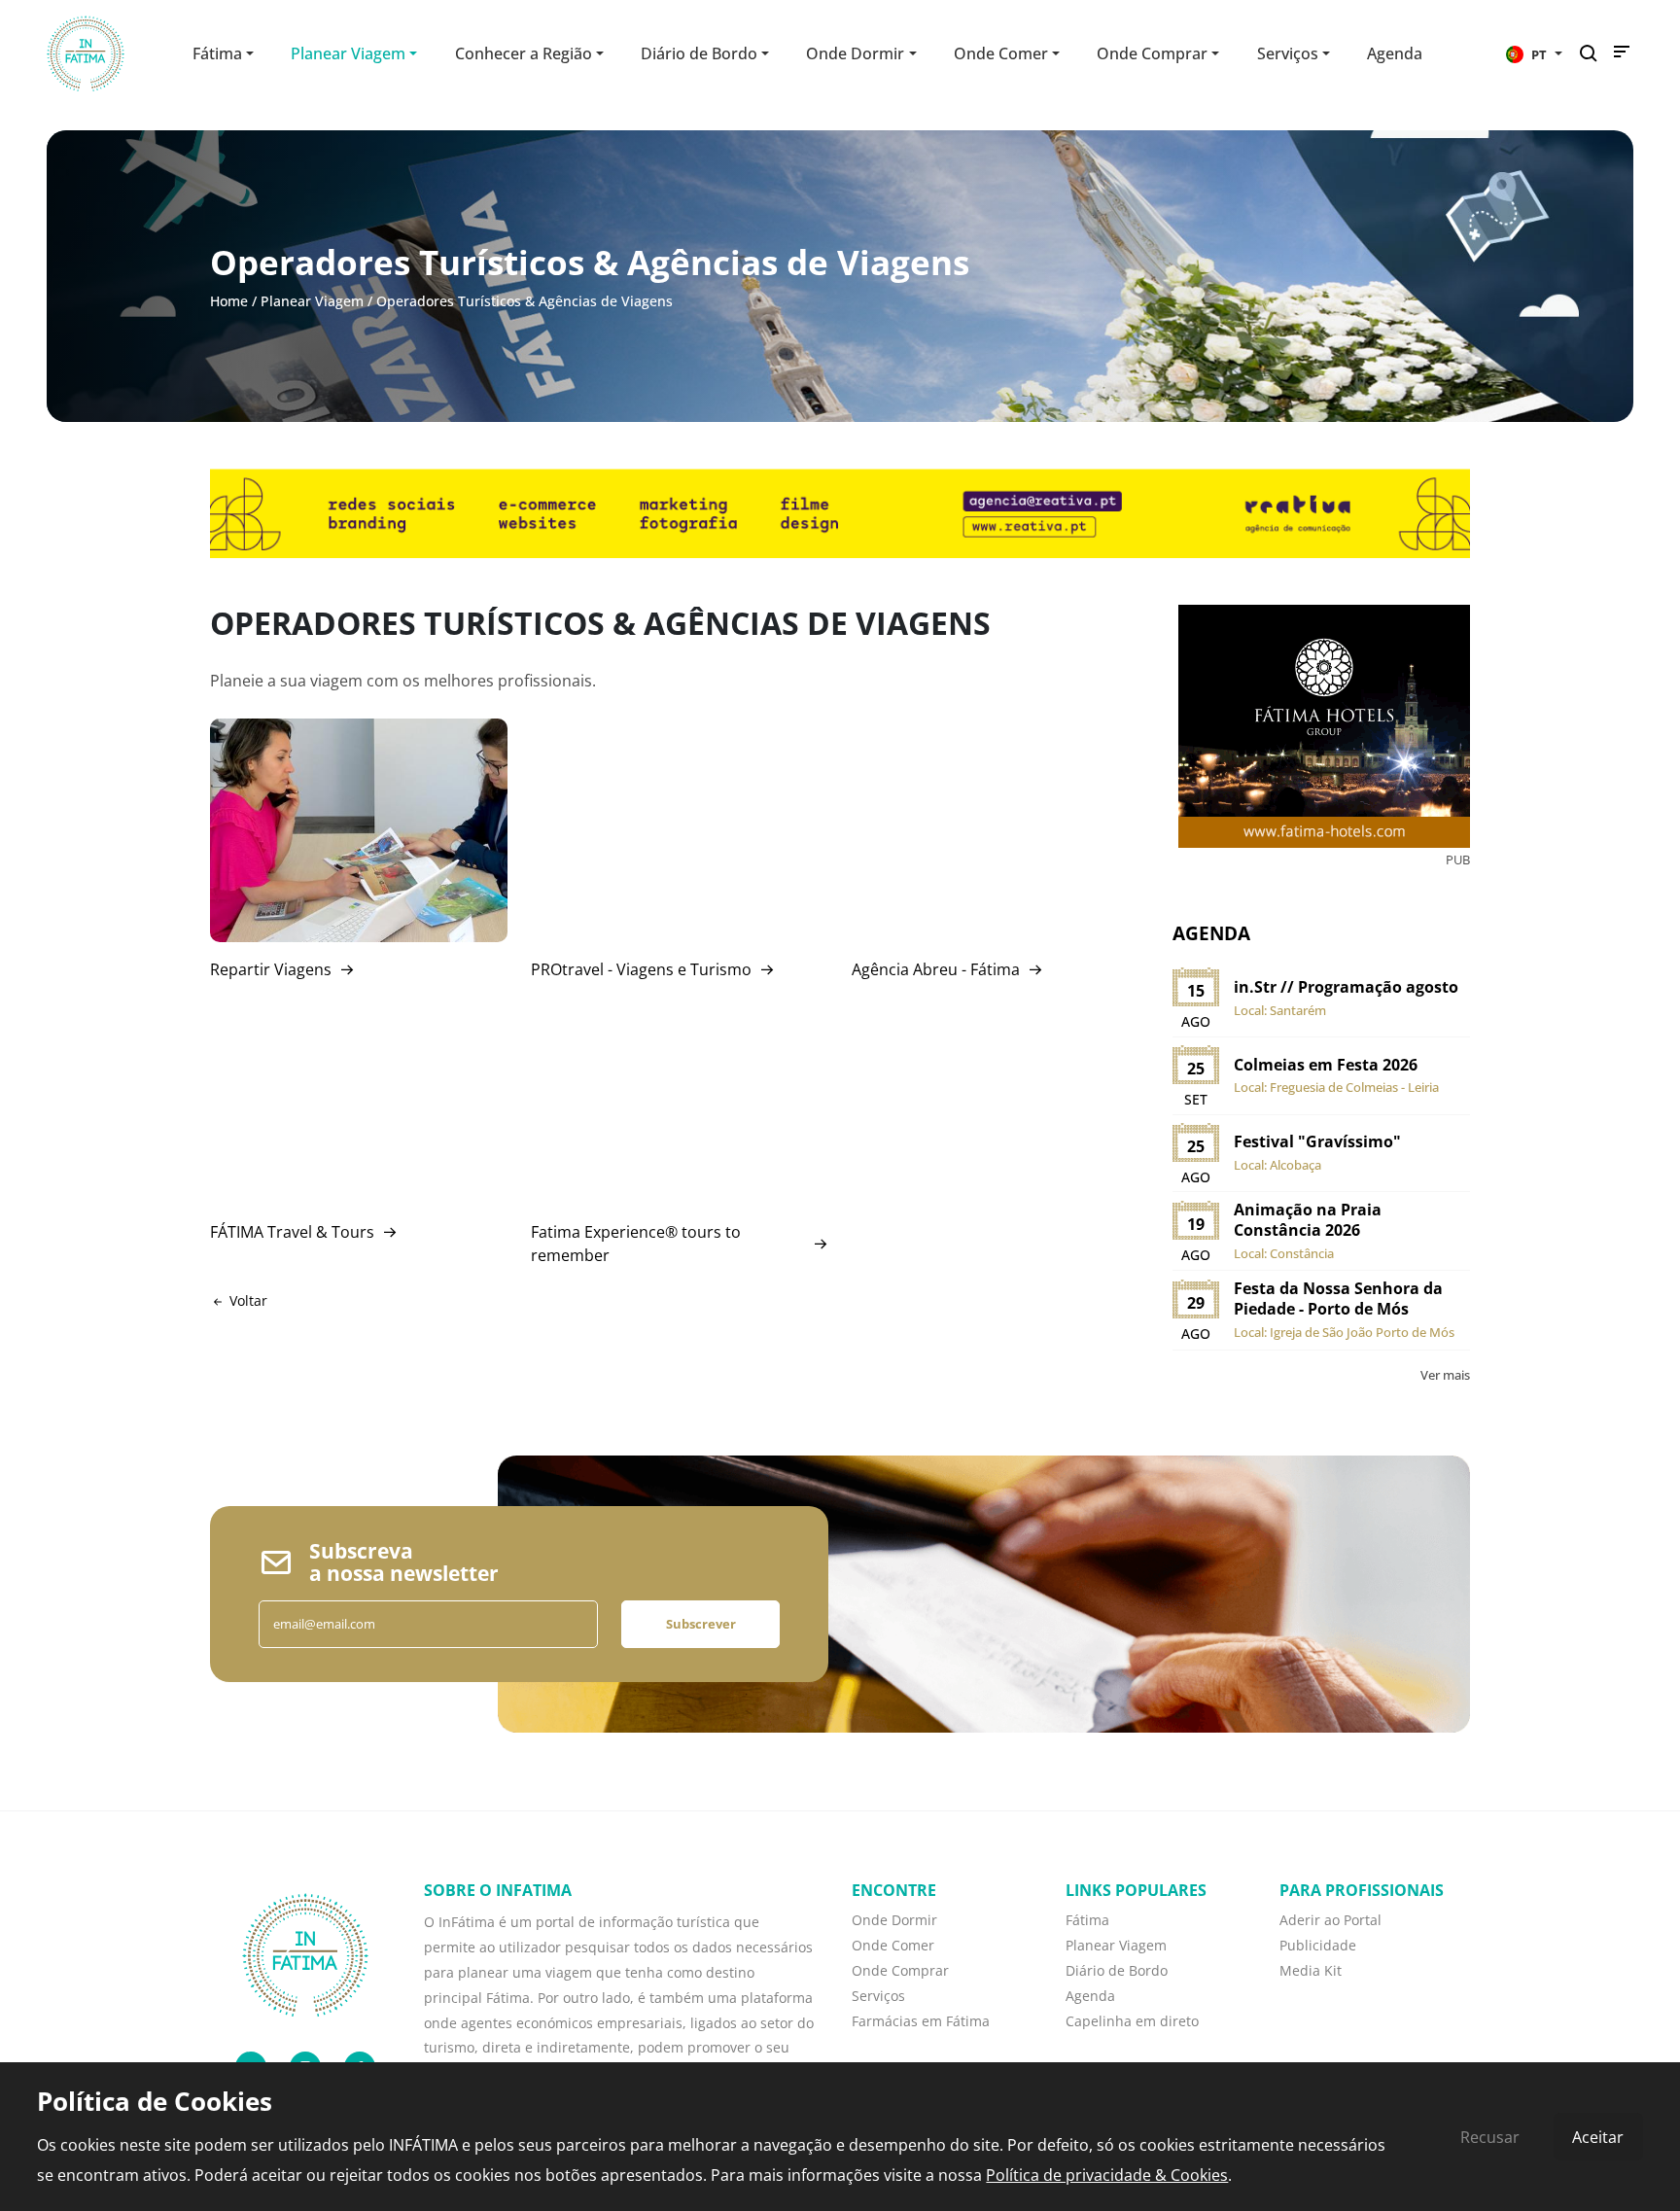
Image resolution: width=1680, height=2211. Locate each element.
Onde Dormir (894, 1920)
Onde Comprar (900, 1970)
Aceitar (1598, 2137)
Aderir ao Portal (1330, 1920)
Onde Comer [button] (1001, 53)
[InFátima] (305, 1953)
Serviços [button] (1288, 53)
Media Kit (1311, 1970)
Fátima (1087, 1920)
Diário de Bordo (1117, 1970)
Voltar (246, 1300)
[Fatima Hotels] (1324, 726)
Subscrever (701, 1624)
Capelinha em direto (1132, 2021)
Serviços (878, 1996)
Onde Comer (893, 1945)
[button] (1534, 53)
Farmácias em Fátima (921, 2021)
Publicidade (1318, 1945)
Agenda (1395, 53)
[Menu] (1622, 56)
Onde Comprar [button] (1152, 53)
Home (229, 301)
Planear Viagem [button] (348, 53)
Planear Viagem (312, 301)
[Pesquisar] (1594, 54)
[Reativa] (840, 512)
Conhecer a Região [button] (524, 53)
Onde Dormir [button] (855, 53)
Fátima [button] (217, 53)
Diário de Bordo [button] (699, 53)
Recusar (1490, 2137)
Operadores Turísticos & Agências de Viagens (525, 301)
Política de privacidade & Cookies (1107, 2175)
